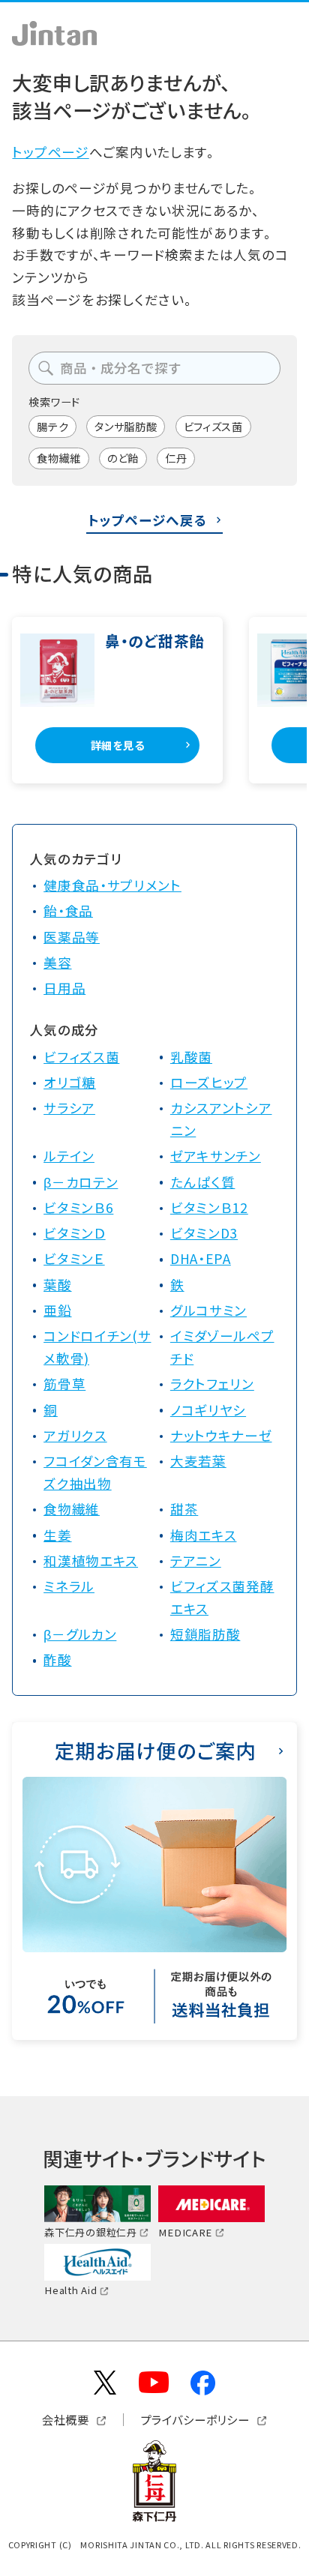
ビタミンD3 (204, 1233)
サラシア (69, 1108)
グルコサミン (208, 1310)
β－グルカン (80, 1634)
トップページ (50, 152)
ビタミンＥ (74, 1258)
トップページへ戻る (147, 520)
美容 (57, 962)
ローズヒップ (209, 1082)
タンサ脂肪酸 (126, 426)
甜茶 (184, 1509)
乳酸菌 (191, 1057)
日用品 (64, 988)
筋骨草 (64, 1384)
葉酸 (57, 1285)
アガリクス (75, 1435)
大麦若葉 (198, 1461)
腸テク (52, 426)
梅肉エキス (204, 1535)
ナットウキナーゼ (221, 1435)
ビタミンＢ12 (209, 1207)
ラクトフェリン (212, 1384)
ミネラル (69, 1586)
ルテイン (69, 1156)
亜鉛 (57, 1310)
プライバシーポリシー (195, 2420)
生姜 (57, 1535)
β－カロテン (81, 1182)
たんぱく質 (203, 1182)
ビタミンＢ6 (78, 1207)
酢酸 (57, 1659)
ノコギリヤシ (208, 1410)
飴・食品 (68, 911)
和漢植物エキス (91, 1561)
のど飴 (123, 458)
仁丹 (176, 458)
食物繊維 (59, 458)
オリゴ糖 (70, 1082)
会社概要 (66, 2420)
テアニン (196, 1561)
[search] (46, 368)
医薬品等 (72, 937)
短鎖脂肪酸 (205, 1634)
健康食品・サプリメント (112, 885)
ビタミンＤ (75, 1233)
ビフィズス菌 (213, 426)
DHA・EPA (201, 1258)
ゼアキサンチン (216, 1156)
